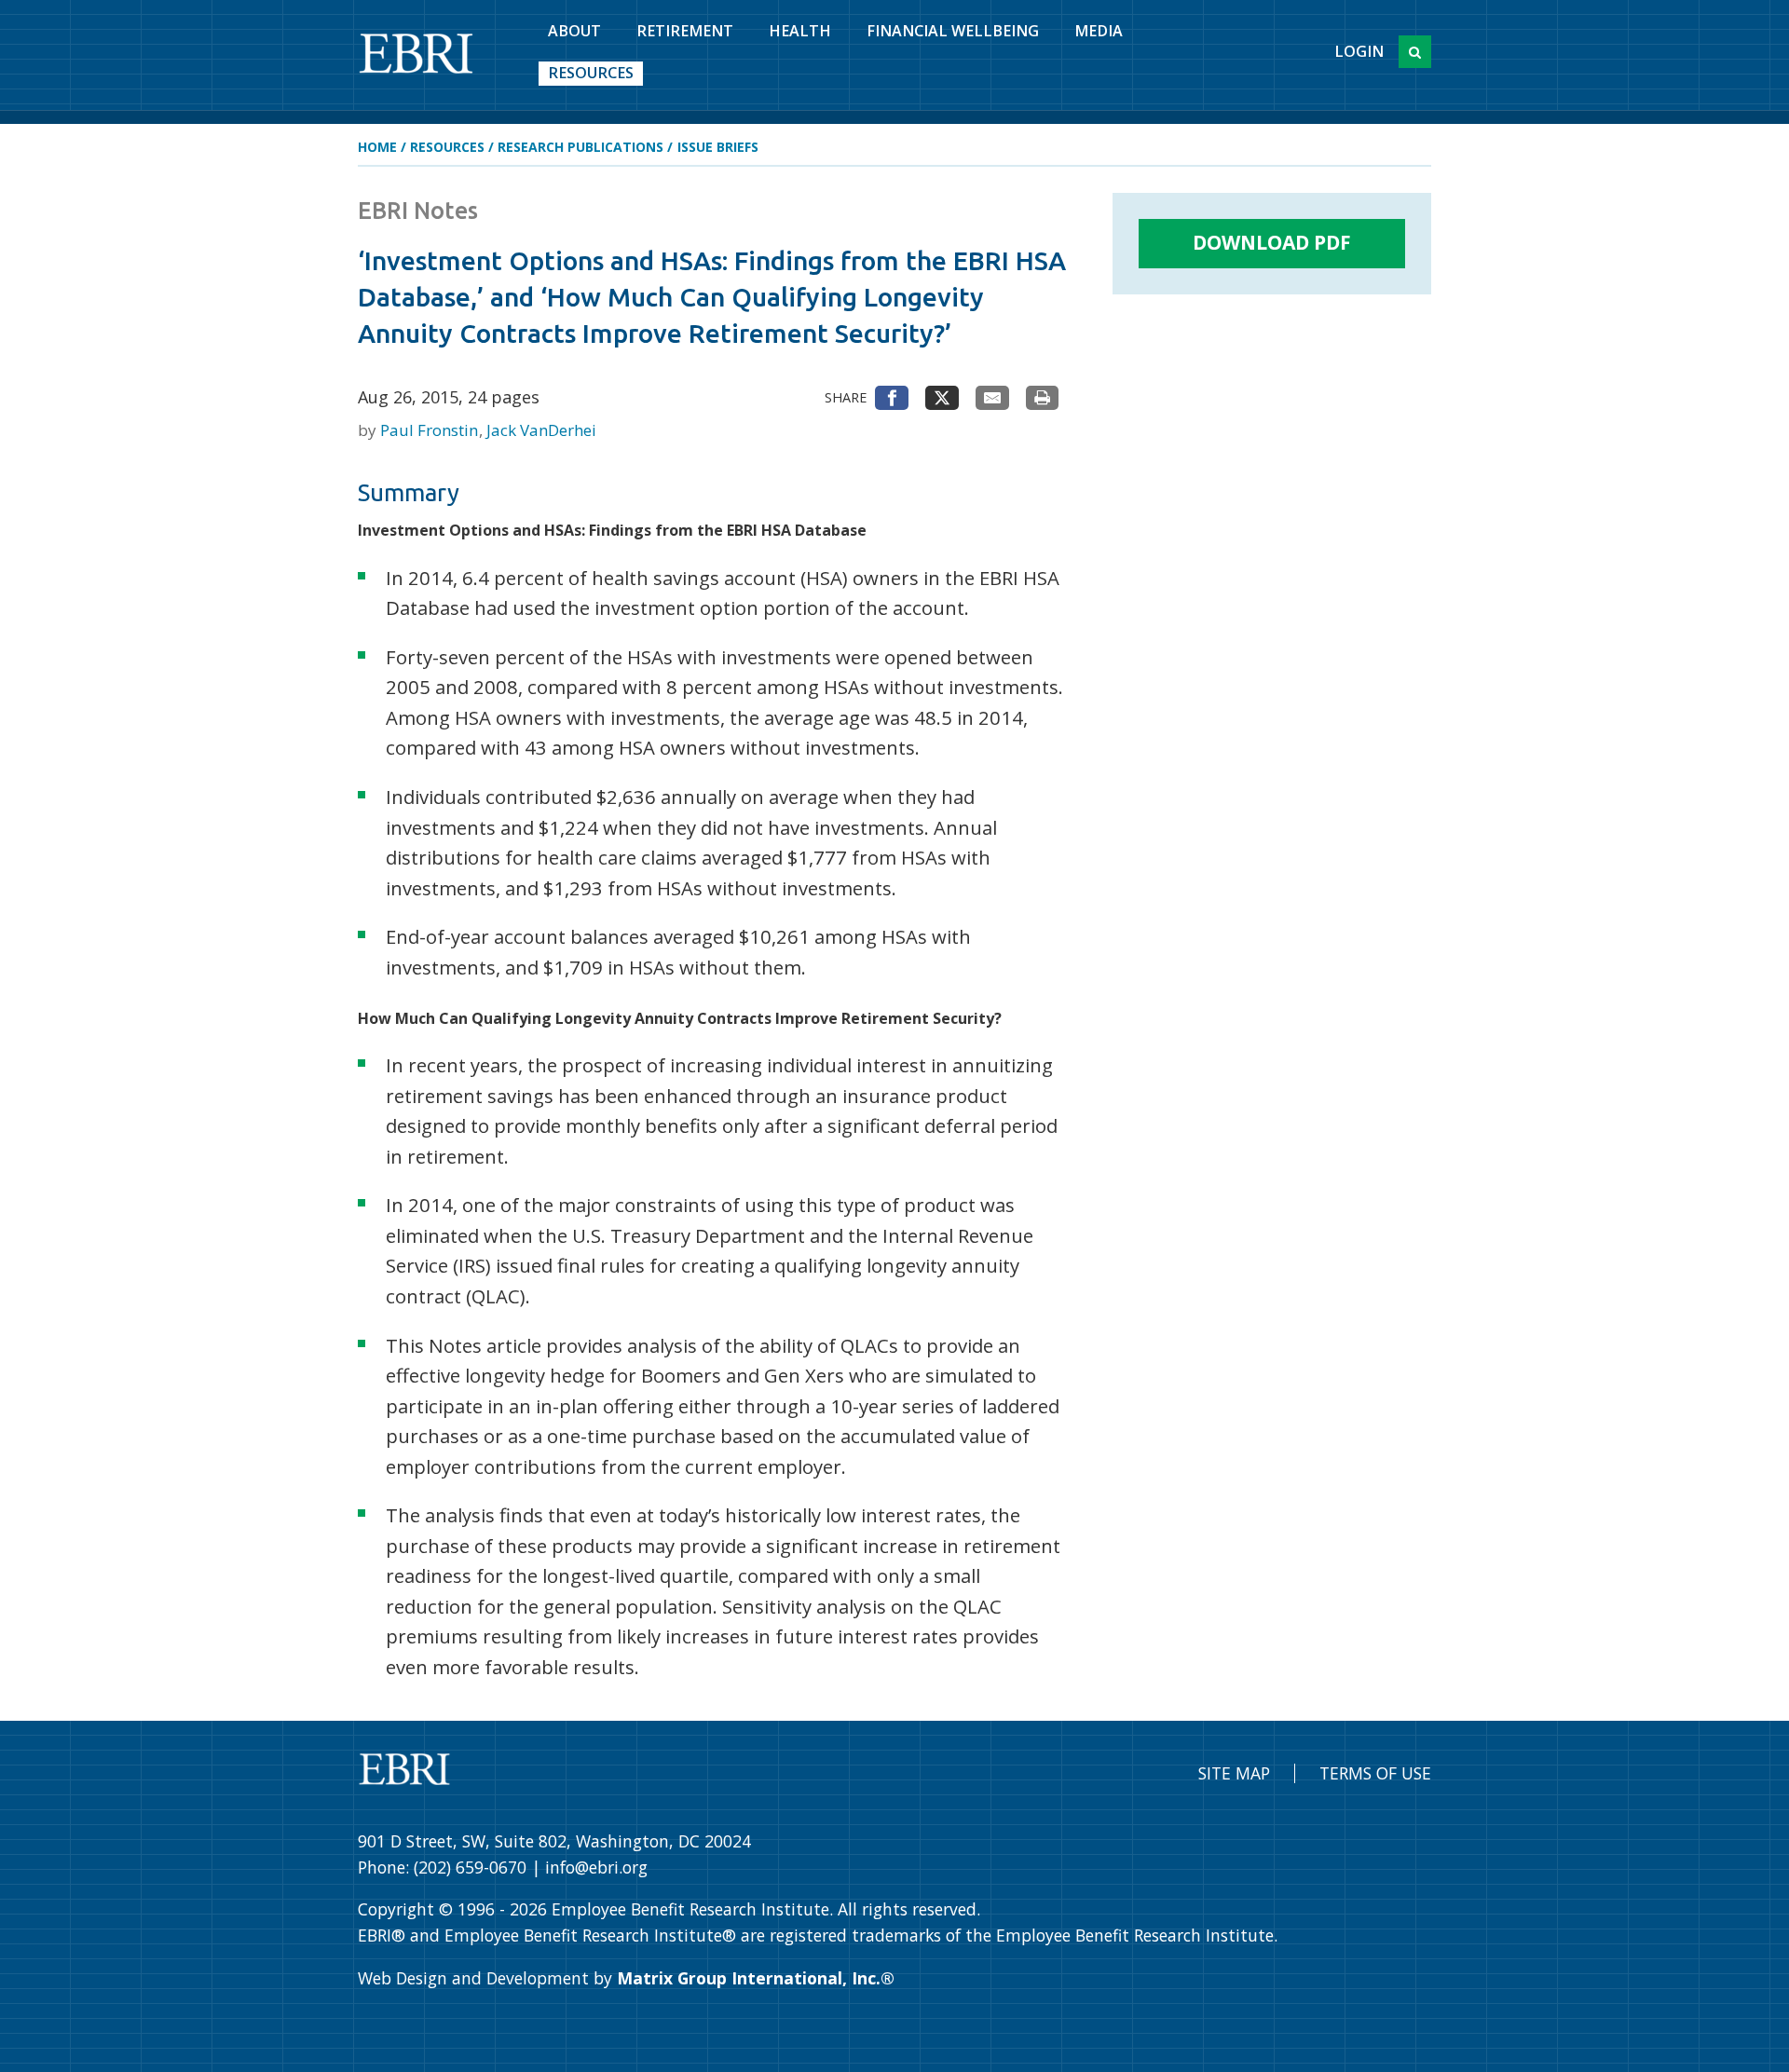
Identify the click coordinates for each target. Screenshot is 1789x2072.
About (574, 31)
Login (1359, 51)
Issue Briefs (718, 147)
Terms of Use (1375, 1773)
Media (1099, 31)
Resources (591, 73)
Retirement (685, 31)
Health (800, 31)
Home (377, 147)
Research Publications (580, 147)
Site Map (1234, 1773)
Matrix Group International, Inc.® (756, 1978)
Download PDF (1272, 242)
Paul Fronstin (431, 430)
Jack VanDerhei (541, 430)
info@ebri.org (596, 1867)
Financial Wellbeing (953, 31)
